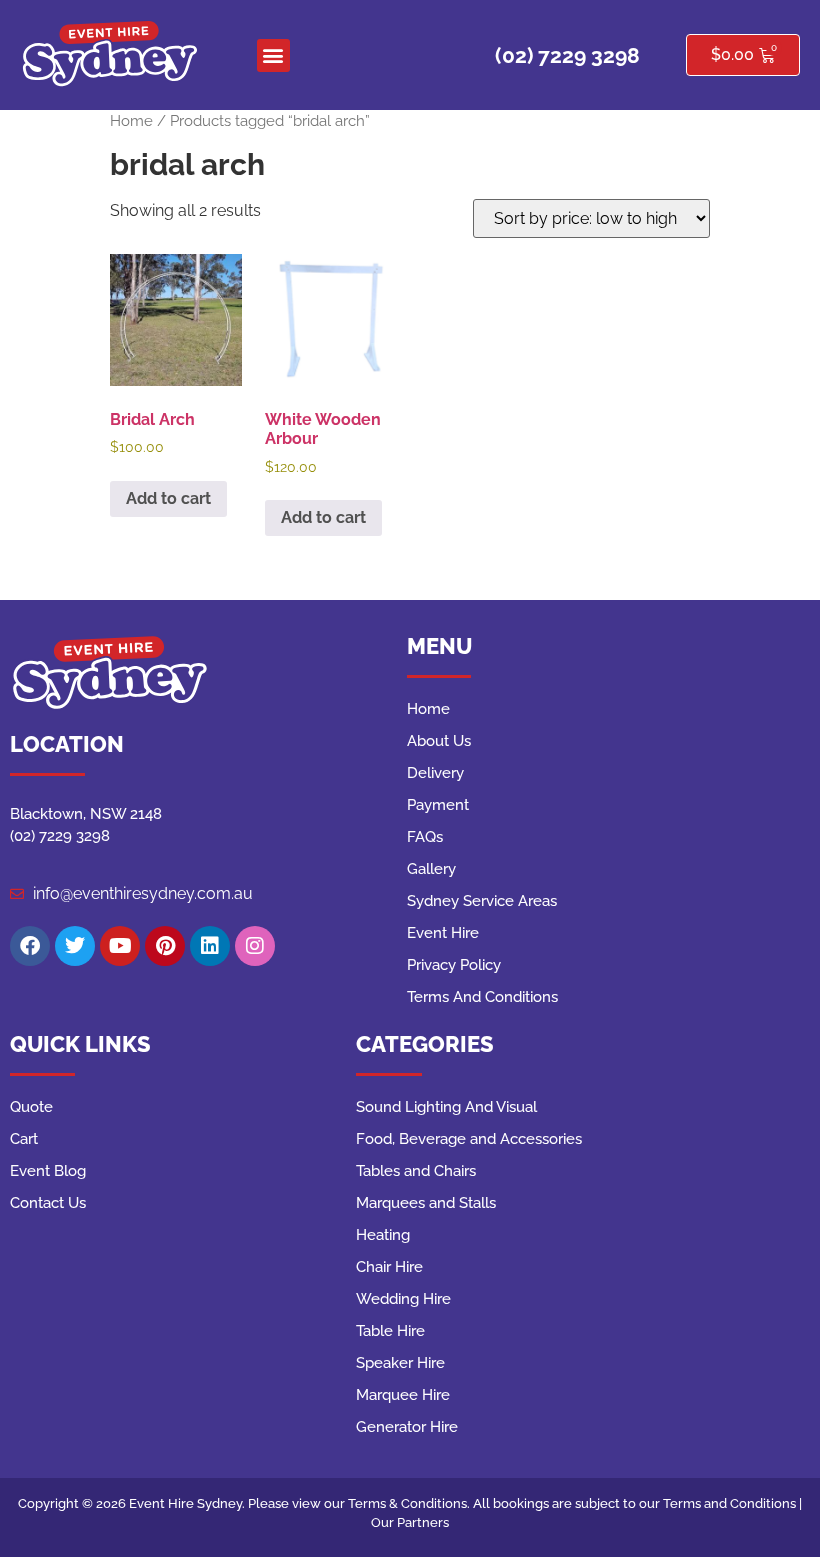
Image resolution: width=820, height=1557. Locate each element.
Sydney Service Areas (482, 901)
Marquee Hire (403, 1395)
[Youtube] (120, 946)
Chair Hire (389, 1267)
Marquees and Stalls (426, 1203)
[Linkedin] (210, 946)
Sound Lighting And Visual (446, 1107)
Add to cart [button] (168, 498)
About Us (439, 741)
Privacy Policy (454, 965)
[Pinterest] (165, 946)
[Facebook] (30, 946)
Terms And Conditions (482, 997)
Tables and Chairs (416, 1171)
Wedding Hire (403, 1299)
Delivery (435, 773)
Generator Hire (407, 1427)
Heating (383, 1235)
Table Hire (390, 1331)
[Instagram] (255, 946)
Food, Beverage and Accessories (469, 1139)
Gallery (431, 869)
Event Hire (443, 933)
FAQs (425, 837)
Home (131, 120)
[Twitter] (75, 946)
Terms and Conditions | (732, 1503)
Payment (438, 805)
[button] (273, 55)
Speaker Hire (400, 1363)
